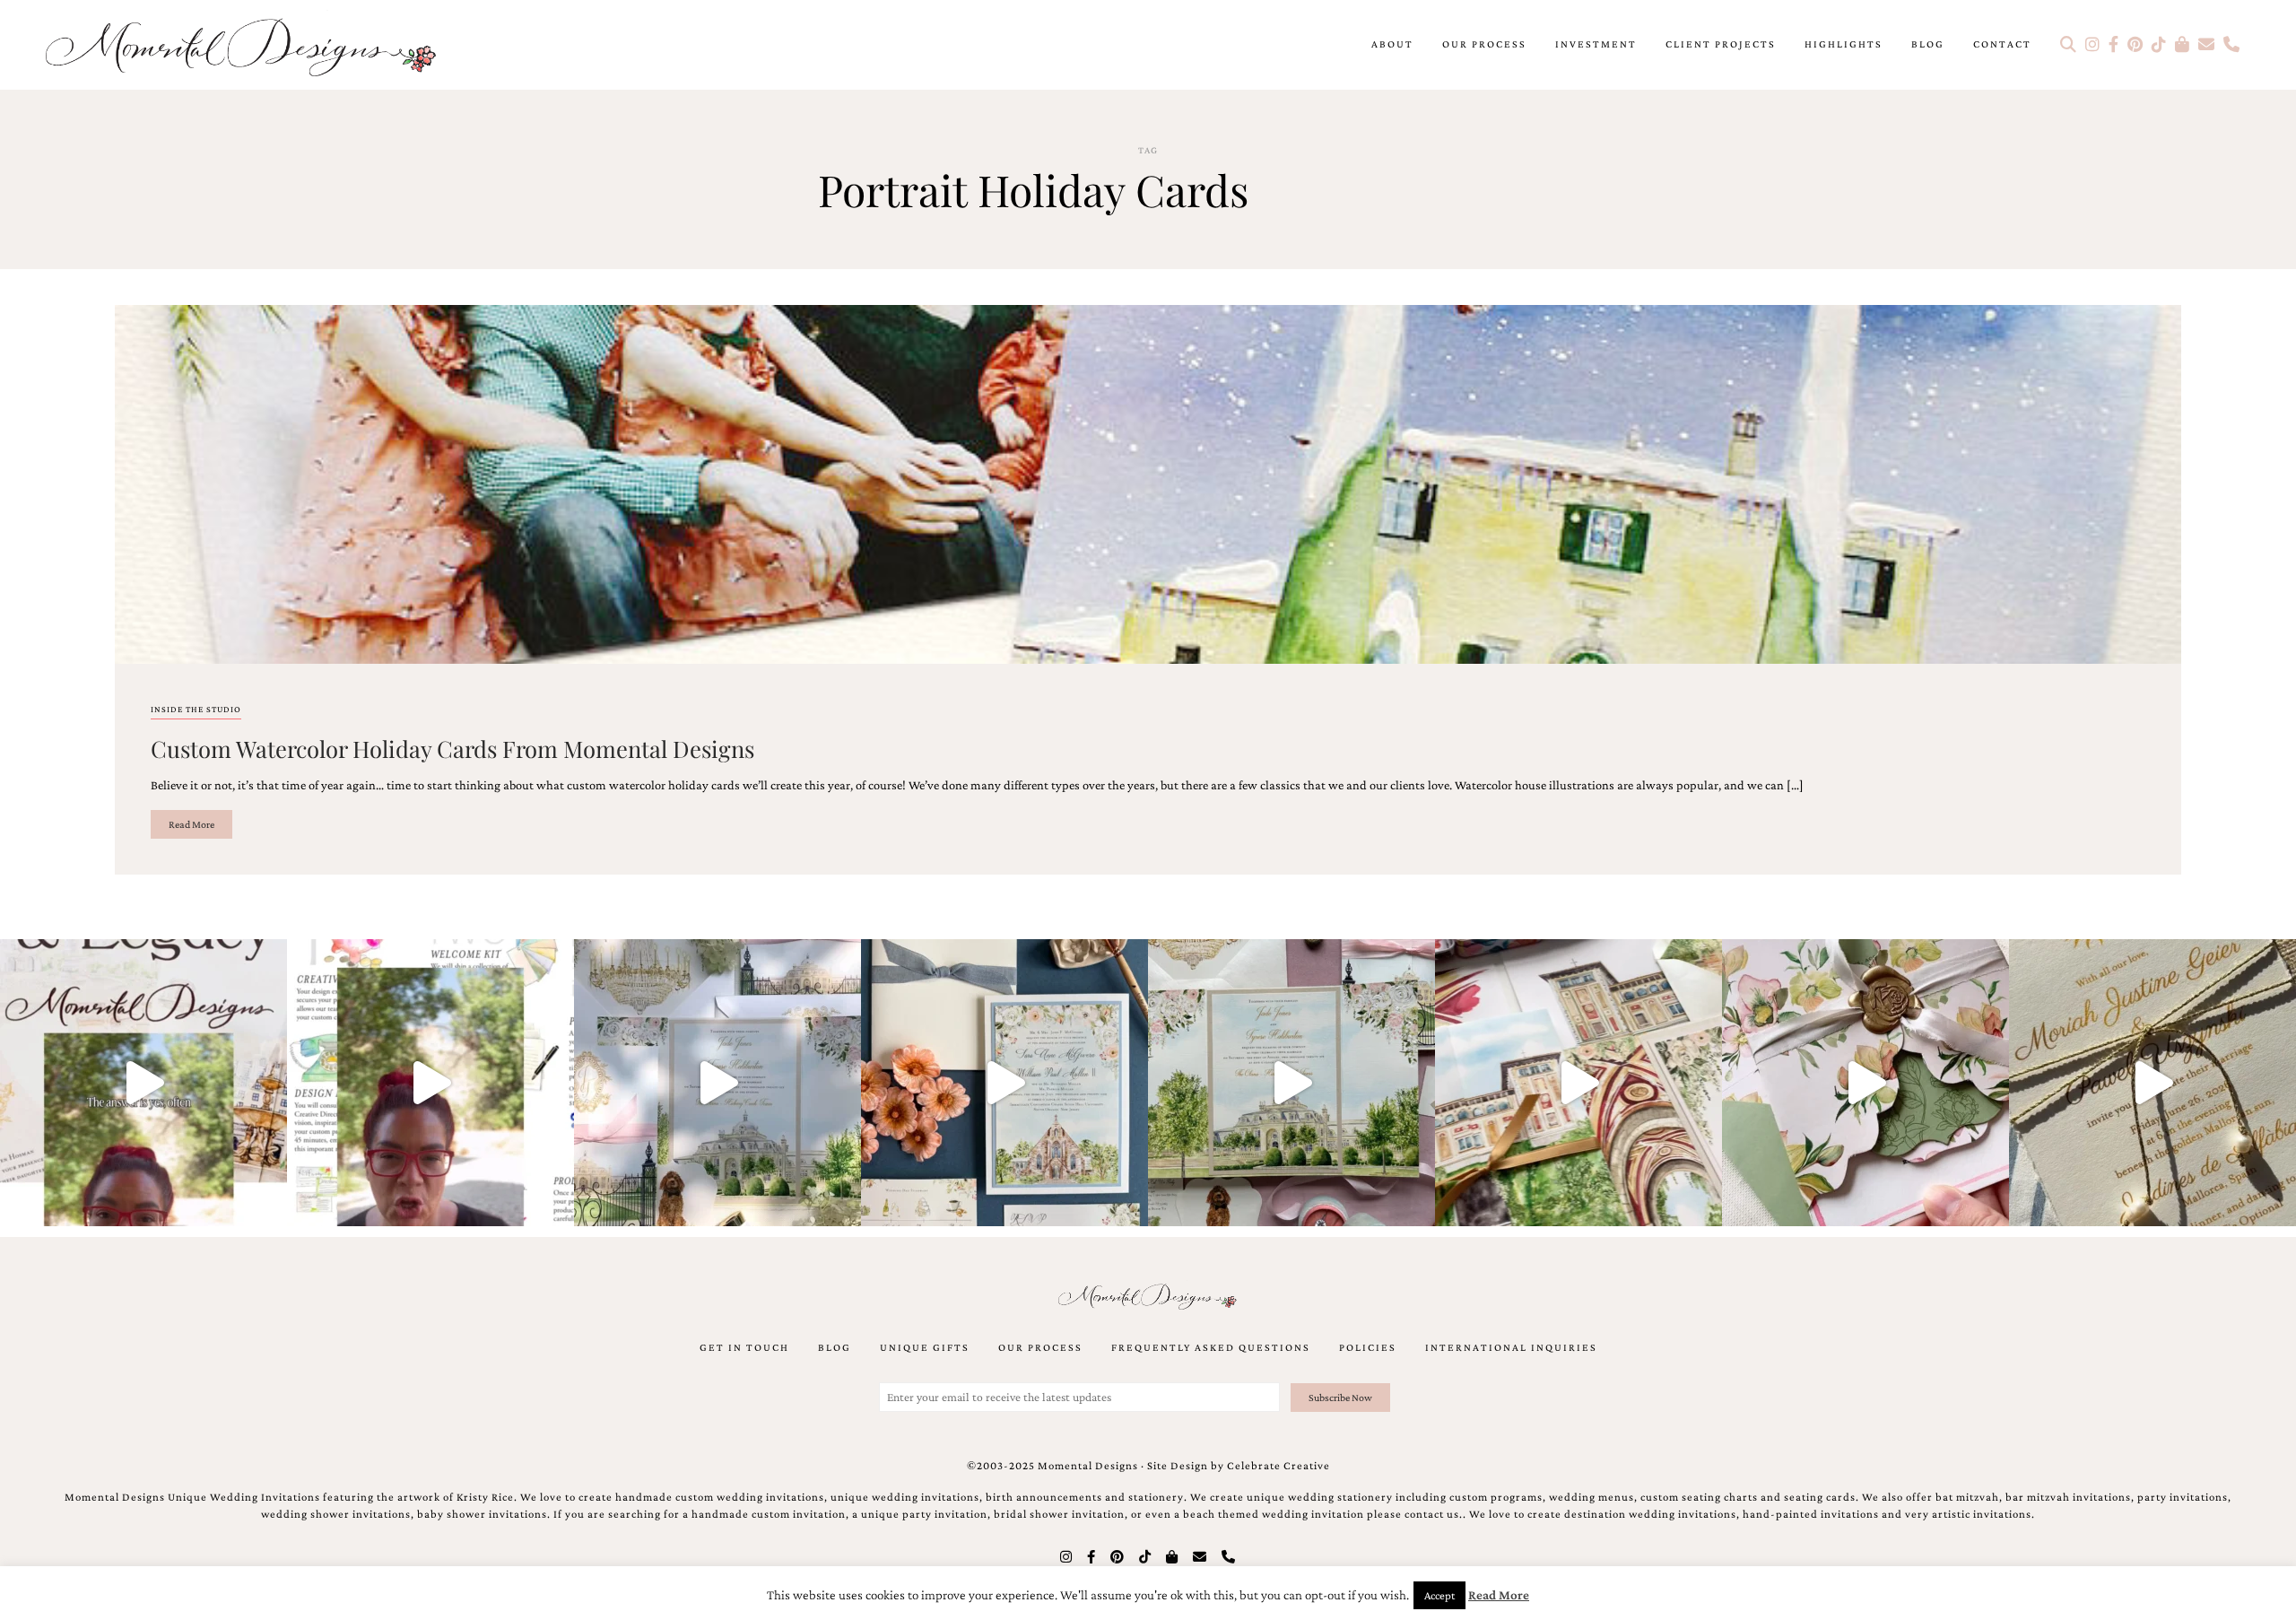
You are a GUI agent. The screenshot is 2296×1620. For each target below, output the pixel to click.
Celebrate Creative (1278, 1466)
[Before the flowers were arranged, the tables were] (717, 1083)
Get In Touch (744, 1347)
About (1392, 44)
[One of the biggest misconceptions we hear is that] (2152, 1083)
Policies (1368, 1347)
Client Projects (1721, 44)
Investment (1596, 44)
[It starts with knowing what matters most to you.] (1578, 1083)
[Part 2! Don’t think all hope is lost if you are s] (143, 1083)
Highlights (1844, 44)
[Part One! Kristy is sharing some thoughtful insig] (430, 1083)
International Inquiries (1511, 1347)
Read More (191, 824)
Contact (2002, 44)
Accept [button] (1439, 1595)
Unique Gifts (925, 1347)
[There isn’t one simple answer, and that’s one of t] (1865, 1083)
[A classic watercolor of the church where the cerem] (1004, 1083)
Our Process (1484, 44)
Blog (1928, 44)
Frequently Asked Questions (1211, 1347)
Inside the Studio (196, 709)
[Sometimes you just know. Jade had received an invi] (1291, 1083)
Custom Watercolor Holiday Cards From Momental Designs (452, 748)
